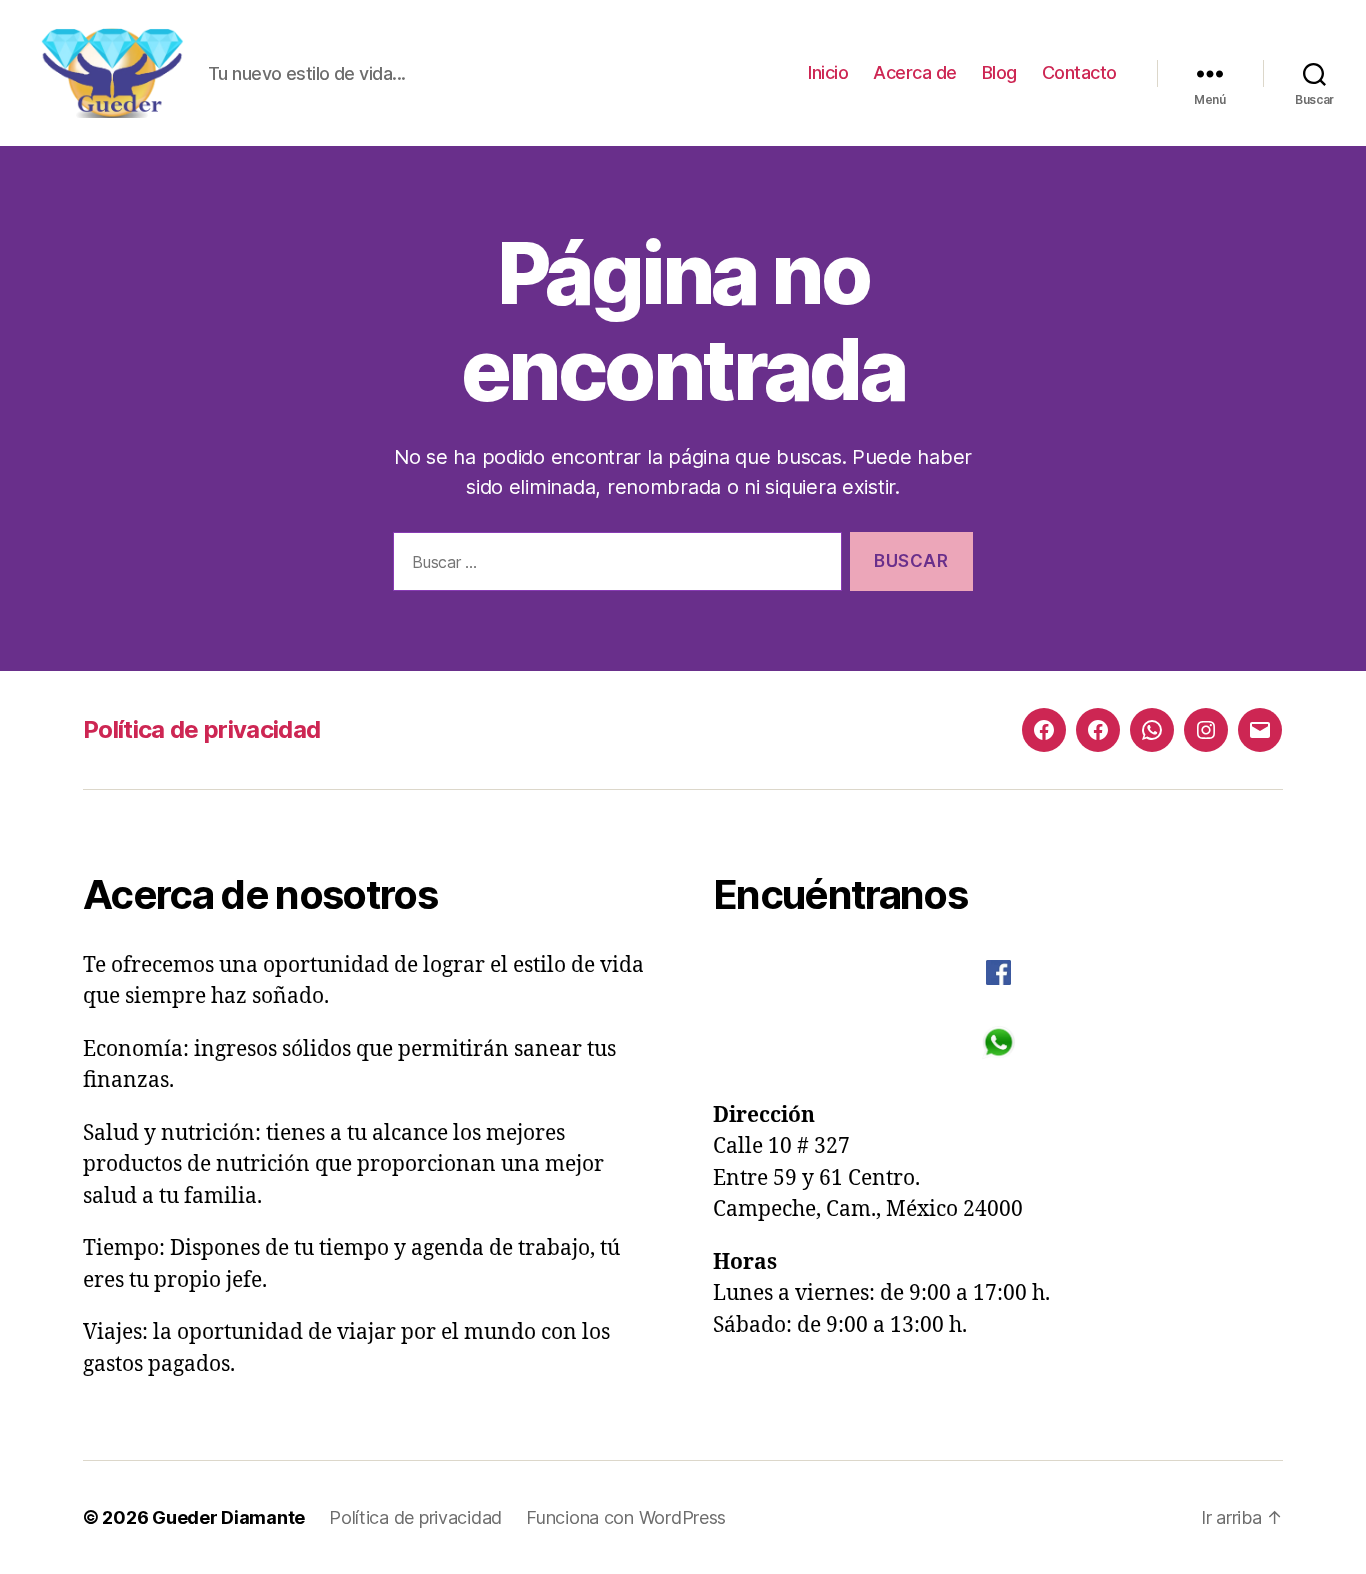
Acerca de (915, 72)
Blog (999, 72)
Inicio (828, 72)
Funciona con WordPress (626, 1517)
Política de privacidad (201, 729)
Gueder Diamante (228, 1517)
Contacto (1079, 72)
